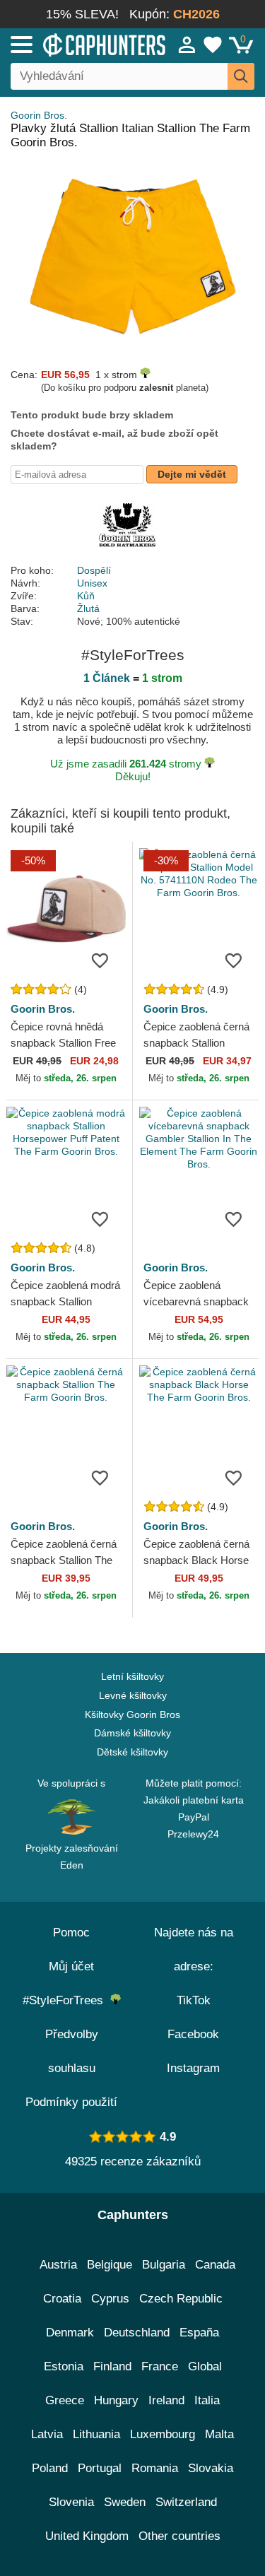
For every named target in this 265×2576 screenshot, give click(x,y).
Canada (215, 2265)
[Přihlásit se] (187, 45)
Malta (219, 2434)
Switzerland (186, 2502)
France (160, 2366)
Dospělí (94, 570)
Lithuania (96, 2434)
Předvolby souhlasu (72, 2051)
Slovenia (71, 2502)
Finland (112, 2366)
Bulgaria (164, 2265)
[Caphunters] (77, 44)
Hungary (116, 2400)
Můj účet (71, 1966)
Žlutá (88, 608)
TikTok (194, 2000)
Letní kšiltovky (132, 1676)
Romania (155, 2468)
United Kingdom (87, 2536)
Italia (207, 2400)
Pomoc (71, 1933)
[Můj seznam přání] (213, 45)
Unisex (92, 583)
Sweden (125, 2502)
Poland (50, 2468)
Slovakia (211, 2468)
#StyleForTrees (66, 2000)
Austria (58, 2265)
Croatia (62, 2299)
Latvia (47, 2434)
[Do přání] (100, 960)
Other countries (179, 2536)
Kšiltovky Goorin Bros (132, 1715)
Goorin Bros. (39, 115)
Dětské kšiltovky (132, 1752)
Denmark (70, 2333)
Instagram (193, 2068)
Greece (65, 2400)
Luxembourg (163, 2434)
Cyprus (110, 2299)
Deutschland (137, 2333)
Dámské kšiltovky (132, 1733)
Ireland (166, 2400)
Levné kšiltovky (133, 1695)
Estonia (64, 2366)
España (199, 2333)
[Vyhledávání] (241, 76)
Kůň (86, 596)
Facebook (193, 2034)
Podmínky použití (71, 2102)
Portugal (100, 2468)
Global (205, 2366)
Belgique (110, 2265)
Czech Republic (181, 2299)
